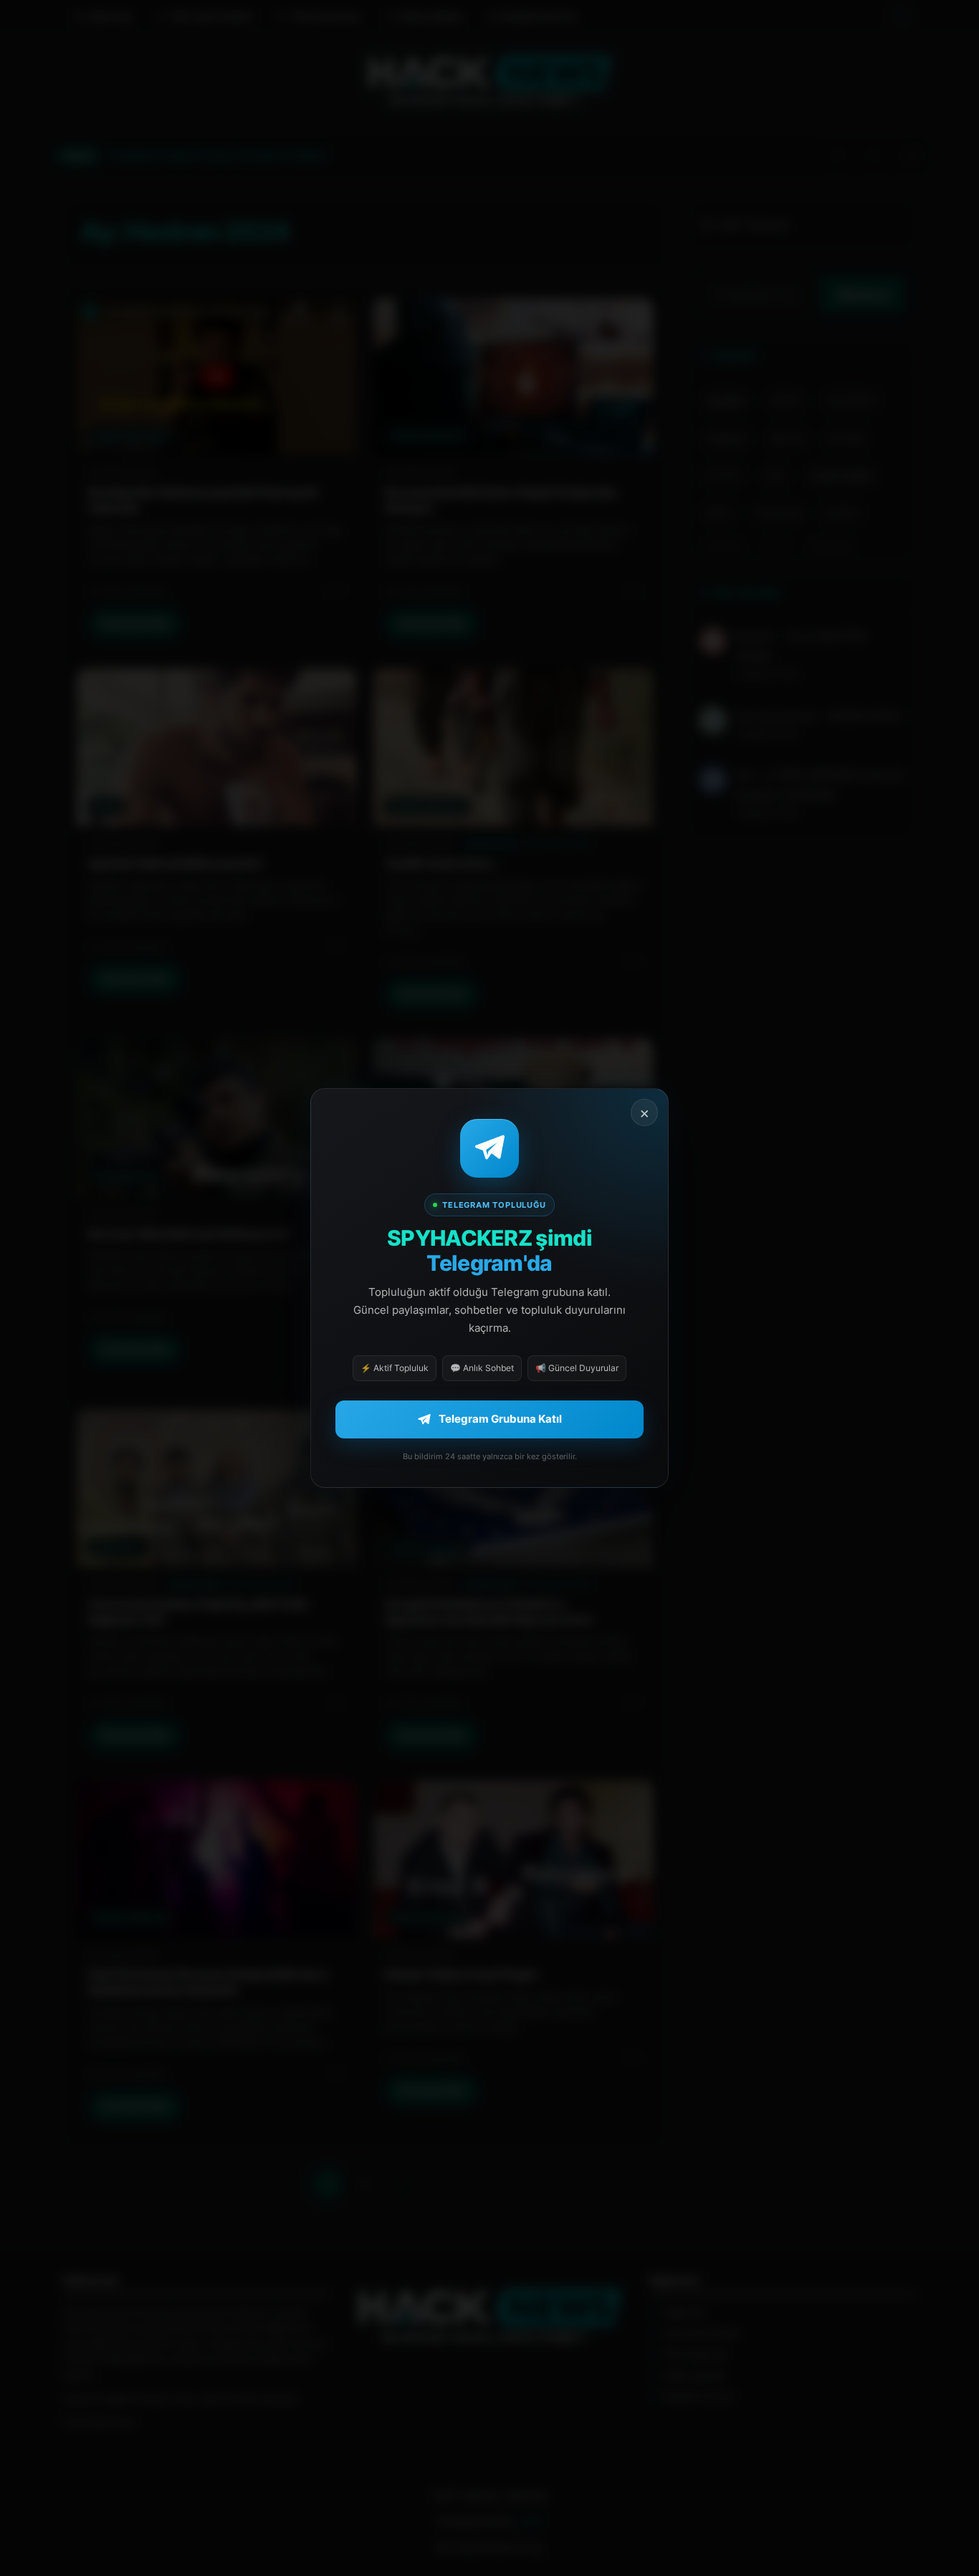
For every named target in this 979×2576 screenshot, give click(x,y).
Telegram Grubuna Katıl (500, 1419)
